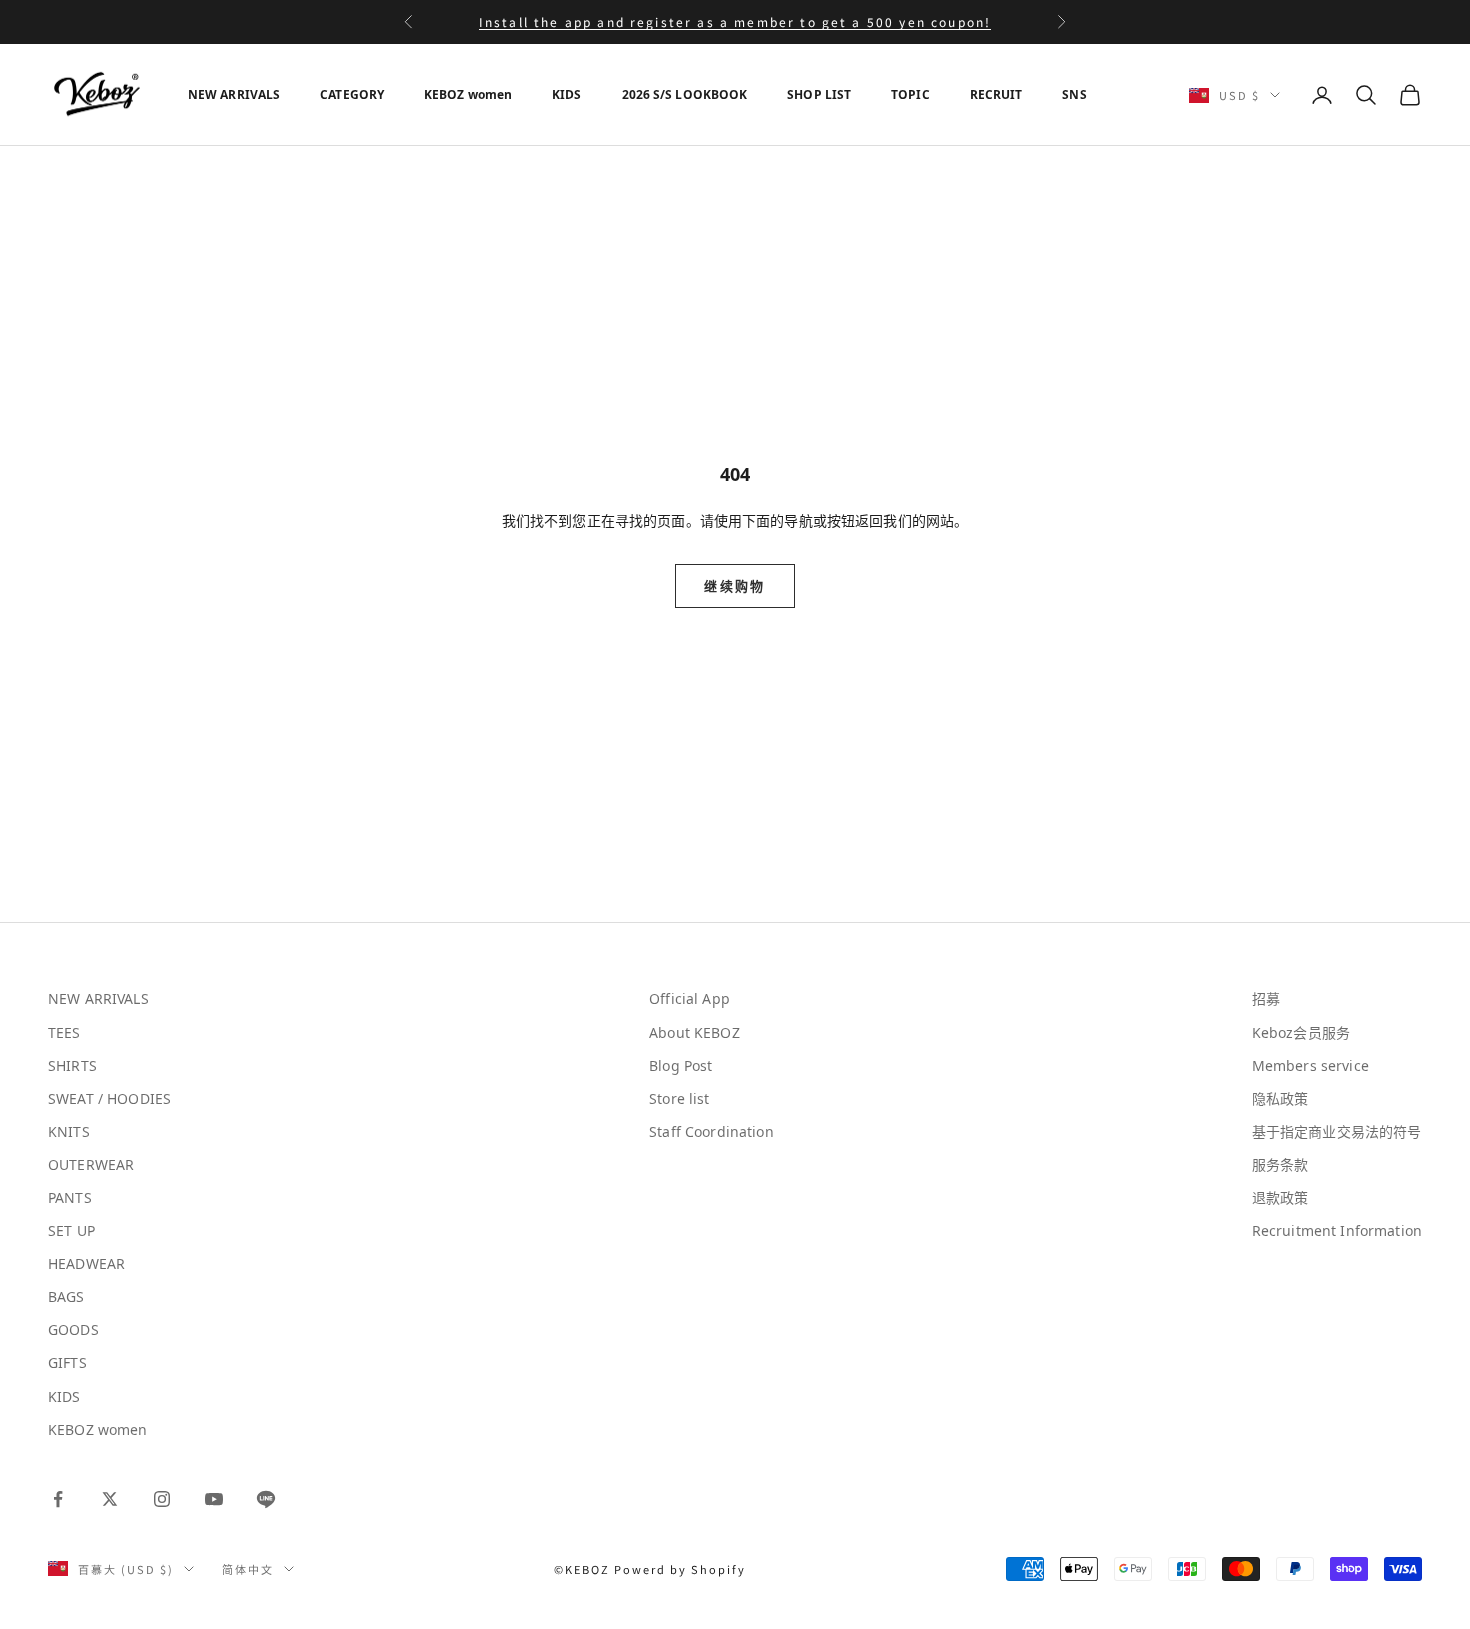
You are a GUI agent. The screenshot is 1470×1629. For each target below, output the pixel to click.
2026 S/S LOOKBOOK (685, 94)
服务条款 (1280, 1164)
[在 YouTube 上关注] (214, 1499)
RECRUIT (996, 94)
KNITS (69, 1131)
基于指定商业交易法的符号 (1337, 1131)
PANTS (70, 1197)
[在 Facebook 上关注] (58, 1499)
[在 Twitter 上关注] (110, 1499)
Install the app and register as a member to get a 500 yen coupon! (735, 21)
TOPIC (910, 94)
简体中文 (248, 1569)
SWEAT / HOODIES (109, 1098)
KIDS (566, 94)
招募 (1266, 998)
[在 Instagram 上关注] (162, 1499)
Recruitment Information (1337, 1230)
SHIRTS (72, 1065)
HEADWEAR (86, 1263)
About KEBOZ (694, 1032)
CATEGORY (352, 94)
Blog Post (680, 1065)
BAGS (66, 1296)
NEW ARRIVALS (234, 94)
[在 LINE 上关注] (266, 1499)
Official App (689, 998)
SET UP (71, 1230)
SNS (1074, 94)
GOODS (73, 1329)
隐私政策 (1280, 1098)
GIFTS (67, 1362)
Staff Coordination (711, 1131)
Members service (1310, 1065)
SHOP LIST (819, 94)
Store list (679, 1098)
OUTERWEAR (91, 1164)
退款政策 (1280, 1197)
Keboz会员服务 (1301, 1032)
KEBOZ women (468, 94)
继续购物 (734, 586)
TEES (64, 1032)
